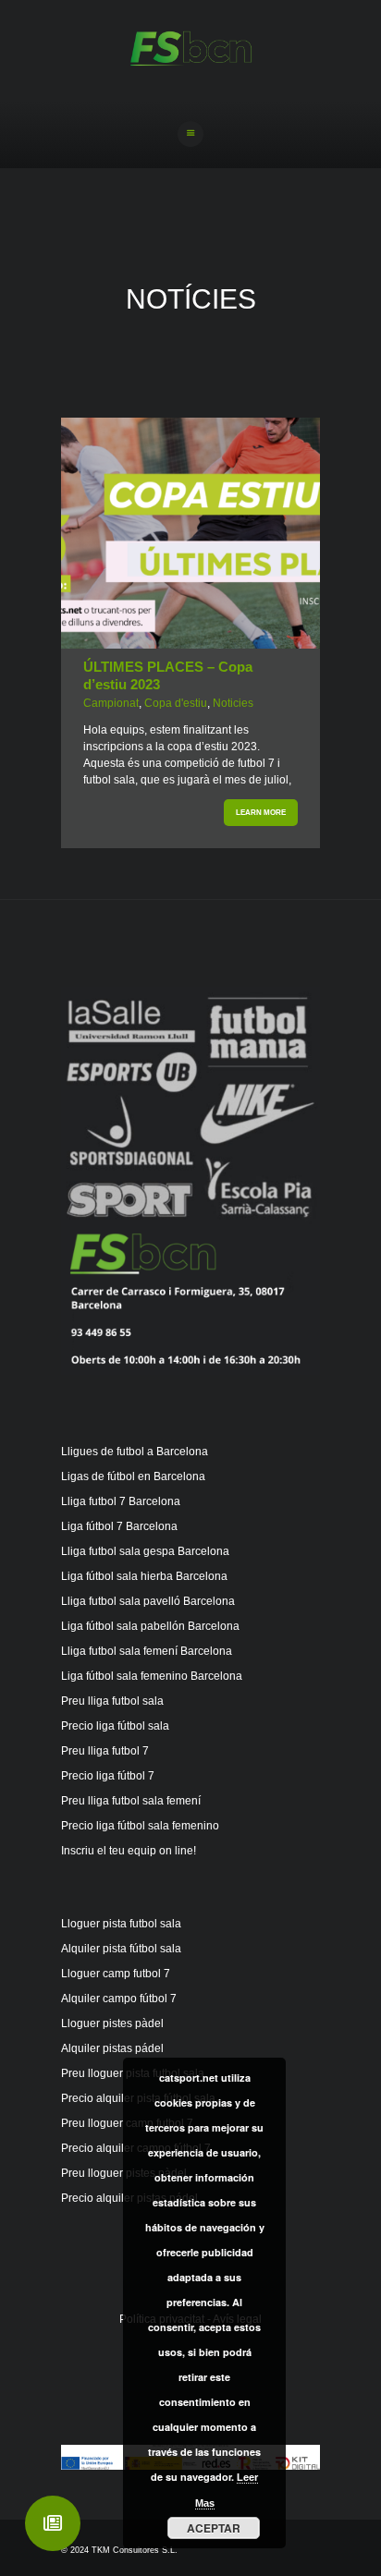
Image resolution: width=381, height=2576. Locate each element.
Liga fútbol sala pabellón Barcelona (150, 1626)
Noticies (233, 703)
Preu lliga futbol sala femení (131, 1801)
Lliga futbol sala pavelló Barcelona (148, 1601)
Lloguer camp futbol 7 (116, 1974)
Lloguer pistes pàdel (112, 2023)
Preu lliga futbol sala (112, 1701)
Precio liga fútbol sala (115, 1726)
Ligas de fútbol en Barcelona (133, 1476)
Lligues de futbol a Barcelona (135, 1452)
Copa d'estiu (176, 703)
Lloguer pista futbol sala (121, 1924)
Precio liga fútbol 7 (108, 1776)
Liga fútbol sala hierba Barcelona (144, 1576)
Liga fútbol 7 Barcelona (119, 1526)
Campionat (111, 703)
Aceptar (214, 2528)
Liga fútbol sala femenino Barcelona (152, 1676)
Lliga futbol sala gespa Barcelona (145, 1551)
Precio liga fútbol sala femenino (140, 1826)
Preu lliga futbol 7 (105, 1751)
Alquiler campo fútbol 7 (119, 1999)
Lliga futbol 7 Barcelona (121, 1501)
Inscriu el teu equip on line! (129, 1851)
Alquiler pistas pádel (112, 2048)
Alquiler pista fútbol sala (121, 1949)
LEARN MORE (261, 813)
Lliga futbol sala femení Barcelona (147, 1651)
